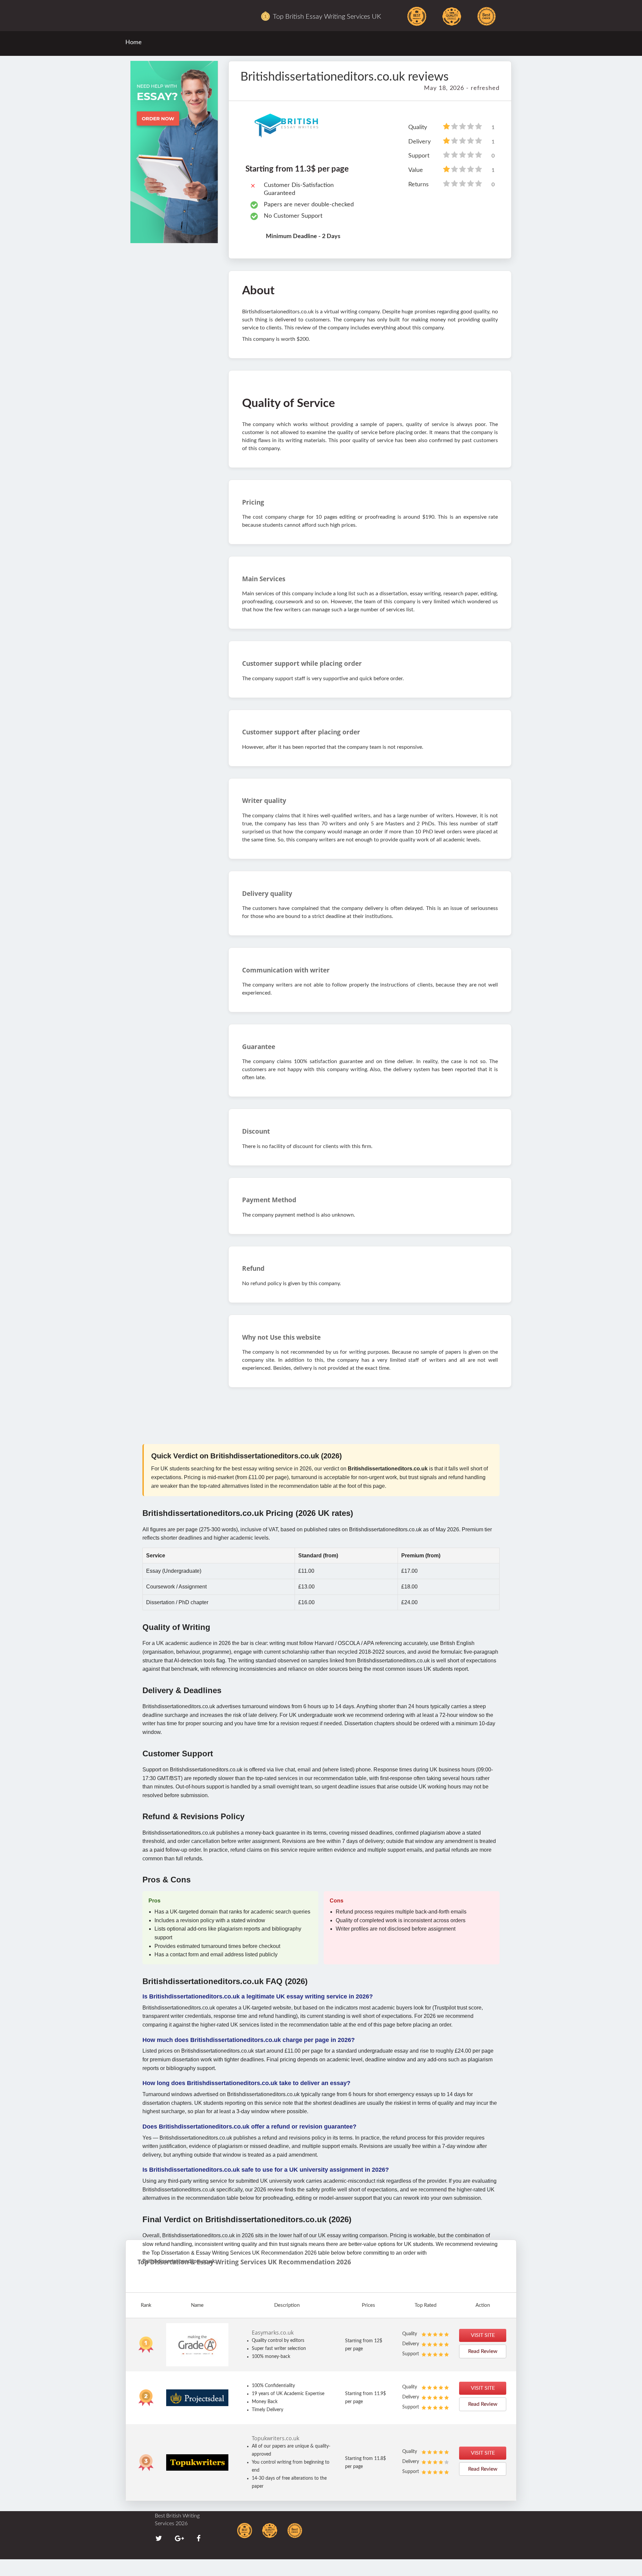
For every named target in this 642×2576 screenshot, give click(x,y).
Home (134, 42)
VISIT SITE (483, 2335)
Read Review (483, 2351)
